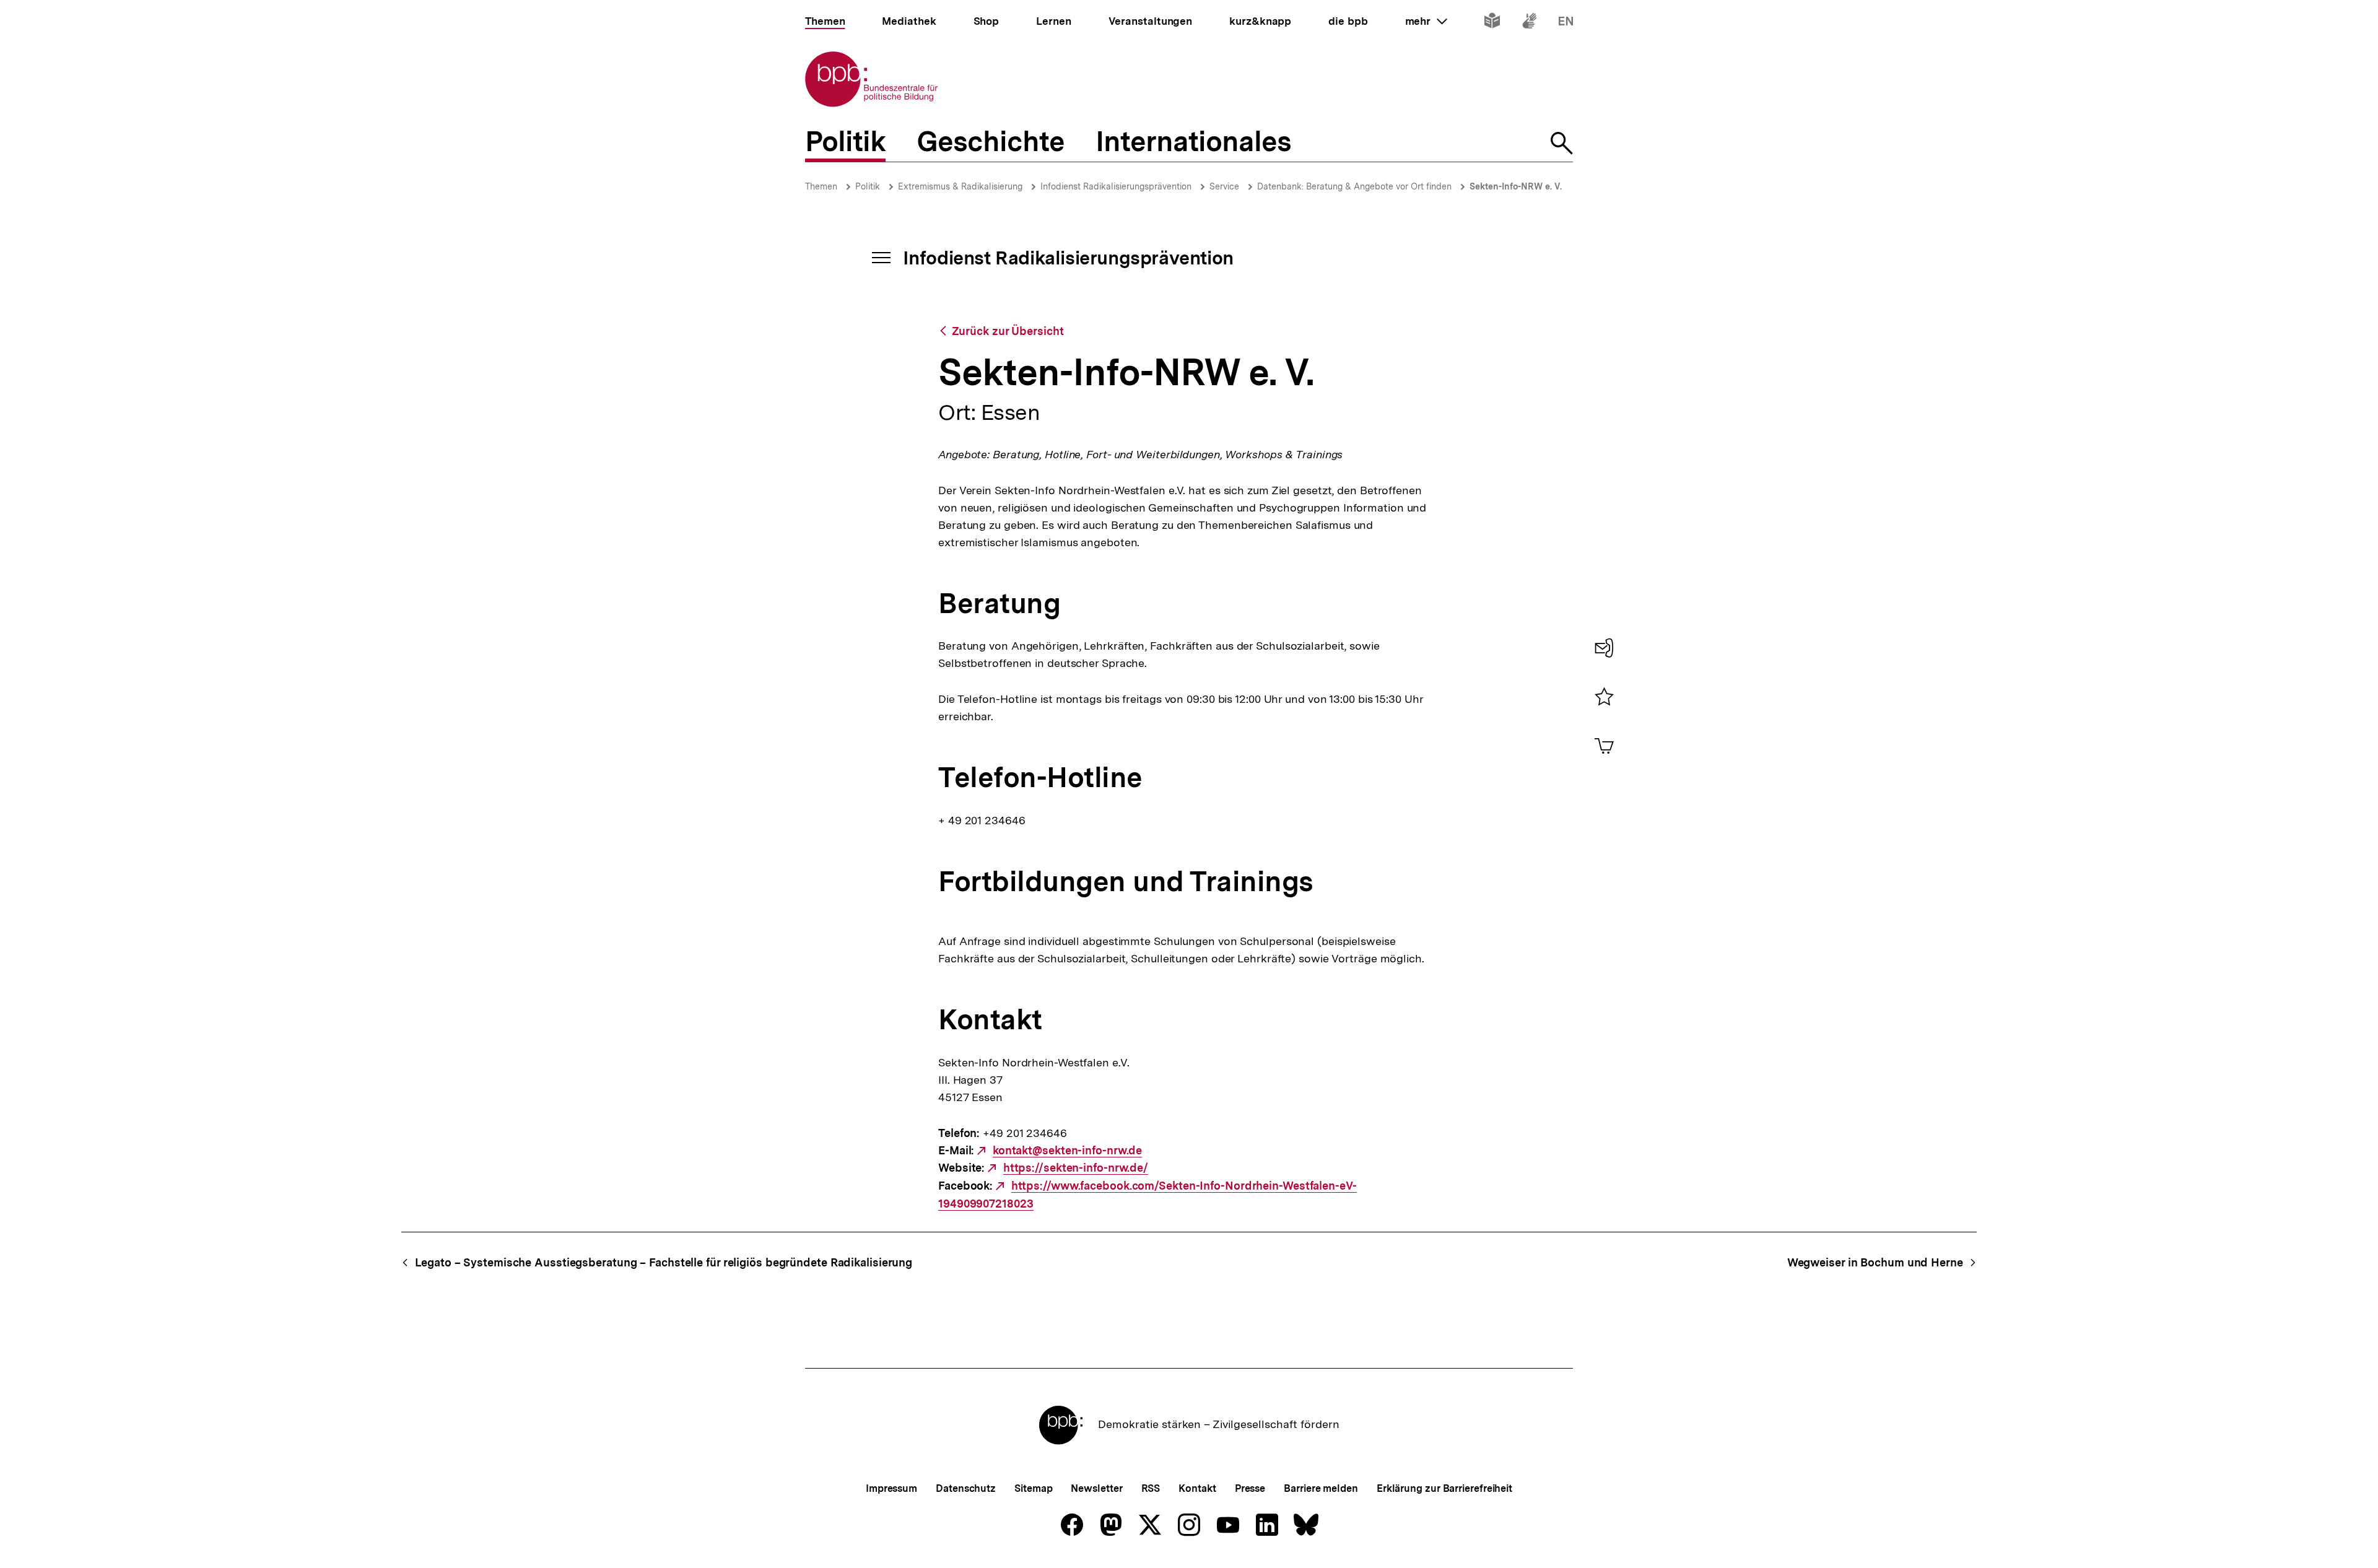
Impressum (891, 1488)
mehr (1426, 21)
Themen (821, 186)
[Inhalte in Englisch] (1566, 23)
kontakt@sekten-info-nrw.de (1067, 1151)
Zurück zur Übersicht (1008, 331)
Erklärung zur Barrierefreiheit (1444, 1488)
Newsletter (1096, 1488)
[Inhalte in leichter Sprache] (1492, 23)
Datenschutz (966, 1488)
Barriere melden (1321, 1488)
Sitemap (1033, 1488)
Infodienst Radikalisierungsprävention (1116, 186)
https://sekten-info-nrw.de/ (1076, 1168)
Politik (868, 186)
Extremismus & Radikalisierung (960, 186)
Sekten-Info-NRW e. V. (1516, 186)
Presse (1250, 1488)
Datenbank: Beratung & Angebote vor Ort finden (1354, 186)
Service (1224, 186)
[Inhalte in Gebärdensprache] (1529, 23)
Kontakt (1197, 1488)
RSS (1151, 1488)
